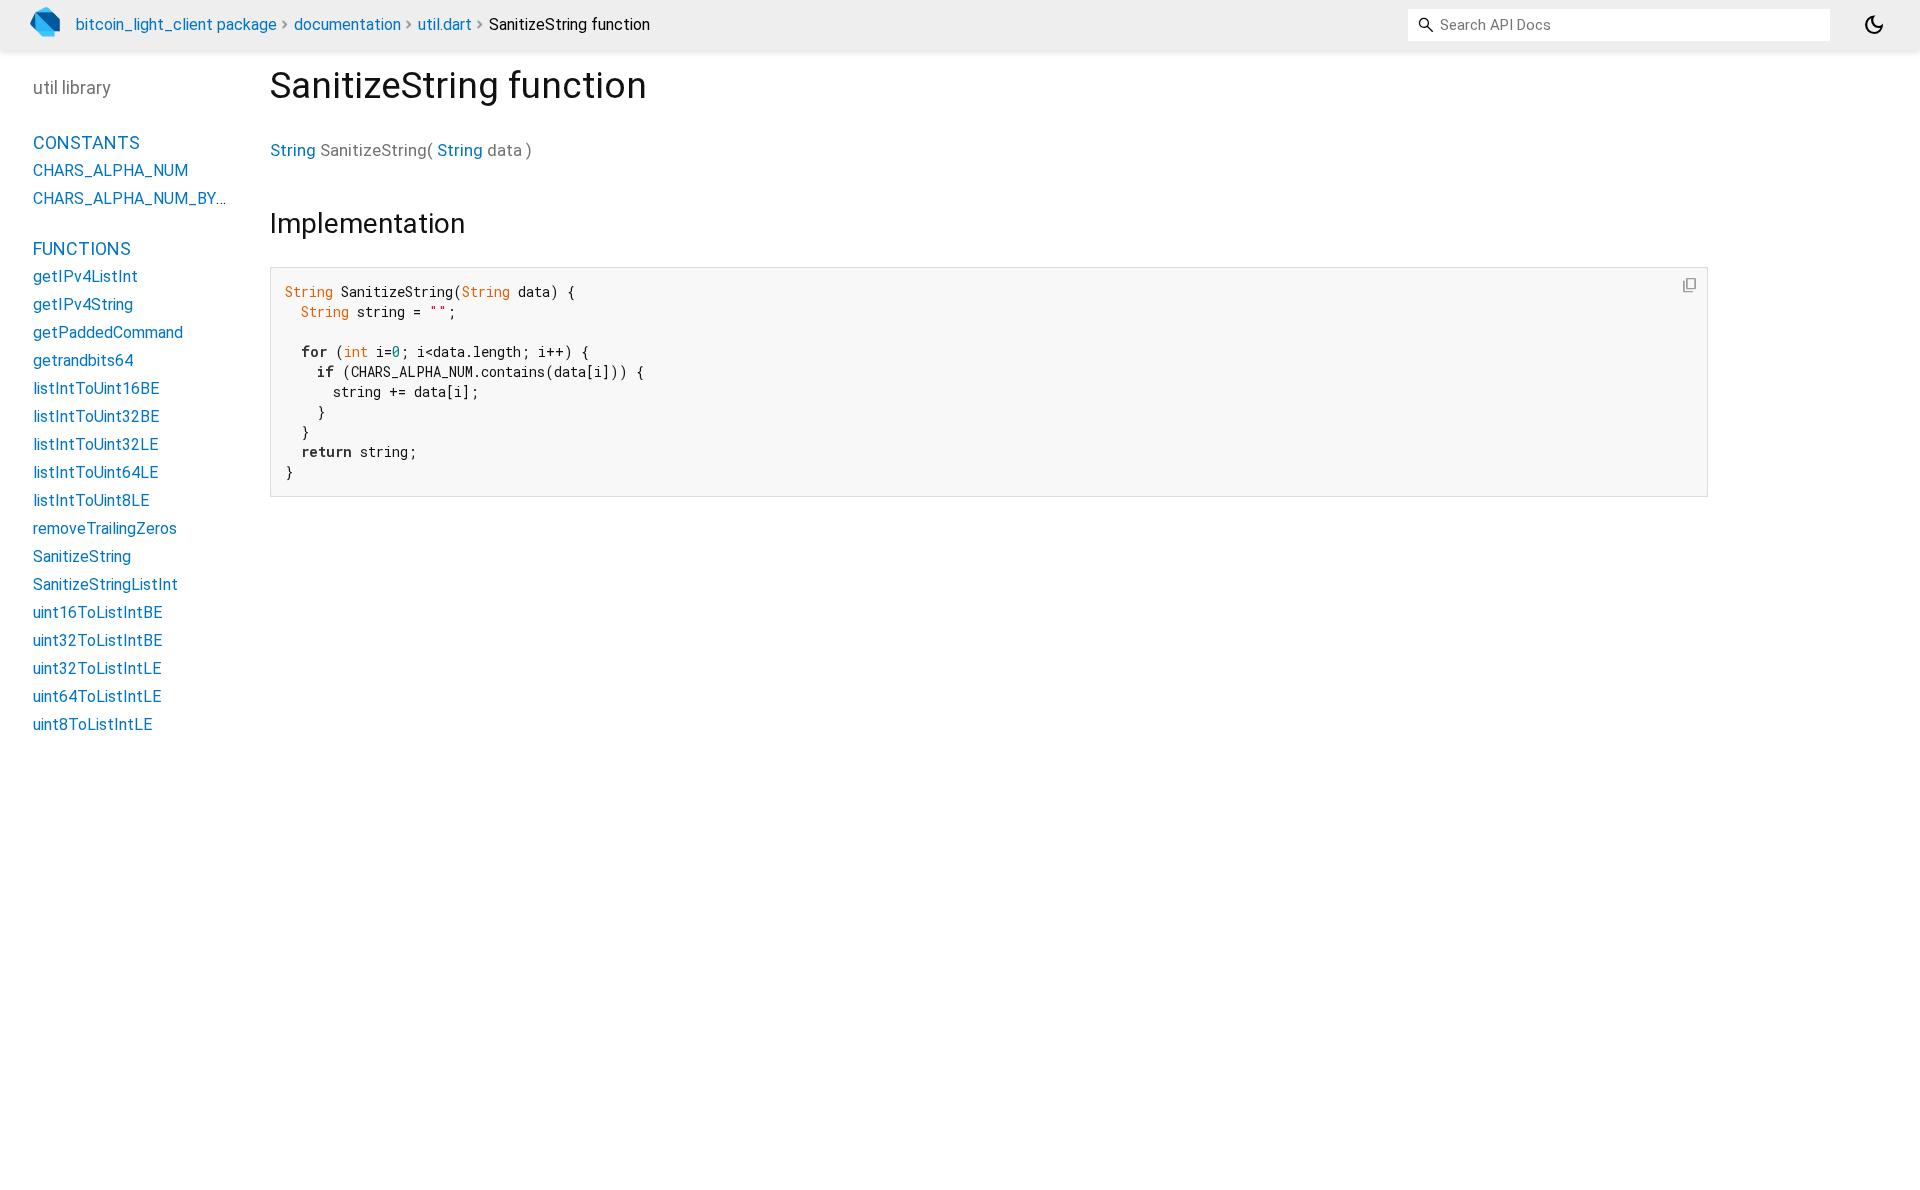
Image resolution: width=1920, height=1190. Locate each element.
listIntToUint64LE (95, 472)
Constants (86, 142)
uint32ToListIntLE (97, 668)
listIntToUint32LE (95, 444)
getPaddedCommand (108, 332)
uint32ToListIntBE (97, 640)
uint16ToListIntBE (97, 612)
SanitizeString (82, 556)
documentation (347, 24)
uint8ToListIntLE (92, 724)
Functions (82, 248)
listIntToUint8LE (91, 500)
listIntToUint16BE (96, 388)
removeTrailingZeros (105, 528)
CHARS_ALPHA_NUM (110, 170)
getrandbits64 (83, 360)
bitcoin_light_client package (176, 24)
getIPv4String (83, 304)
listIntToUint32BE (96, 416)
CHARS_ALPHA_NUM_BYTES (139, 198)
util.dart (445, 24)
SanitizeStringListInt (105, 584)
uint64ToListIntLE (97, 696)
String (293, 150)
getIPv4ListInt (85, 276)
